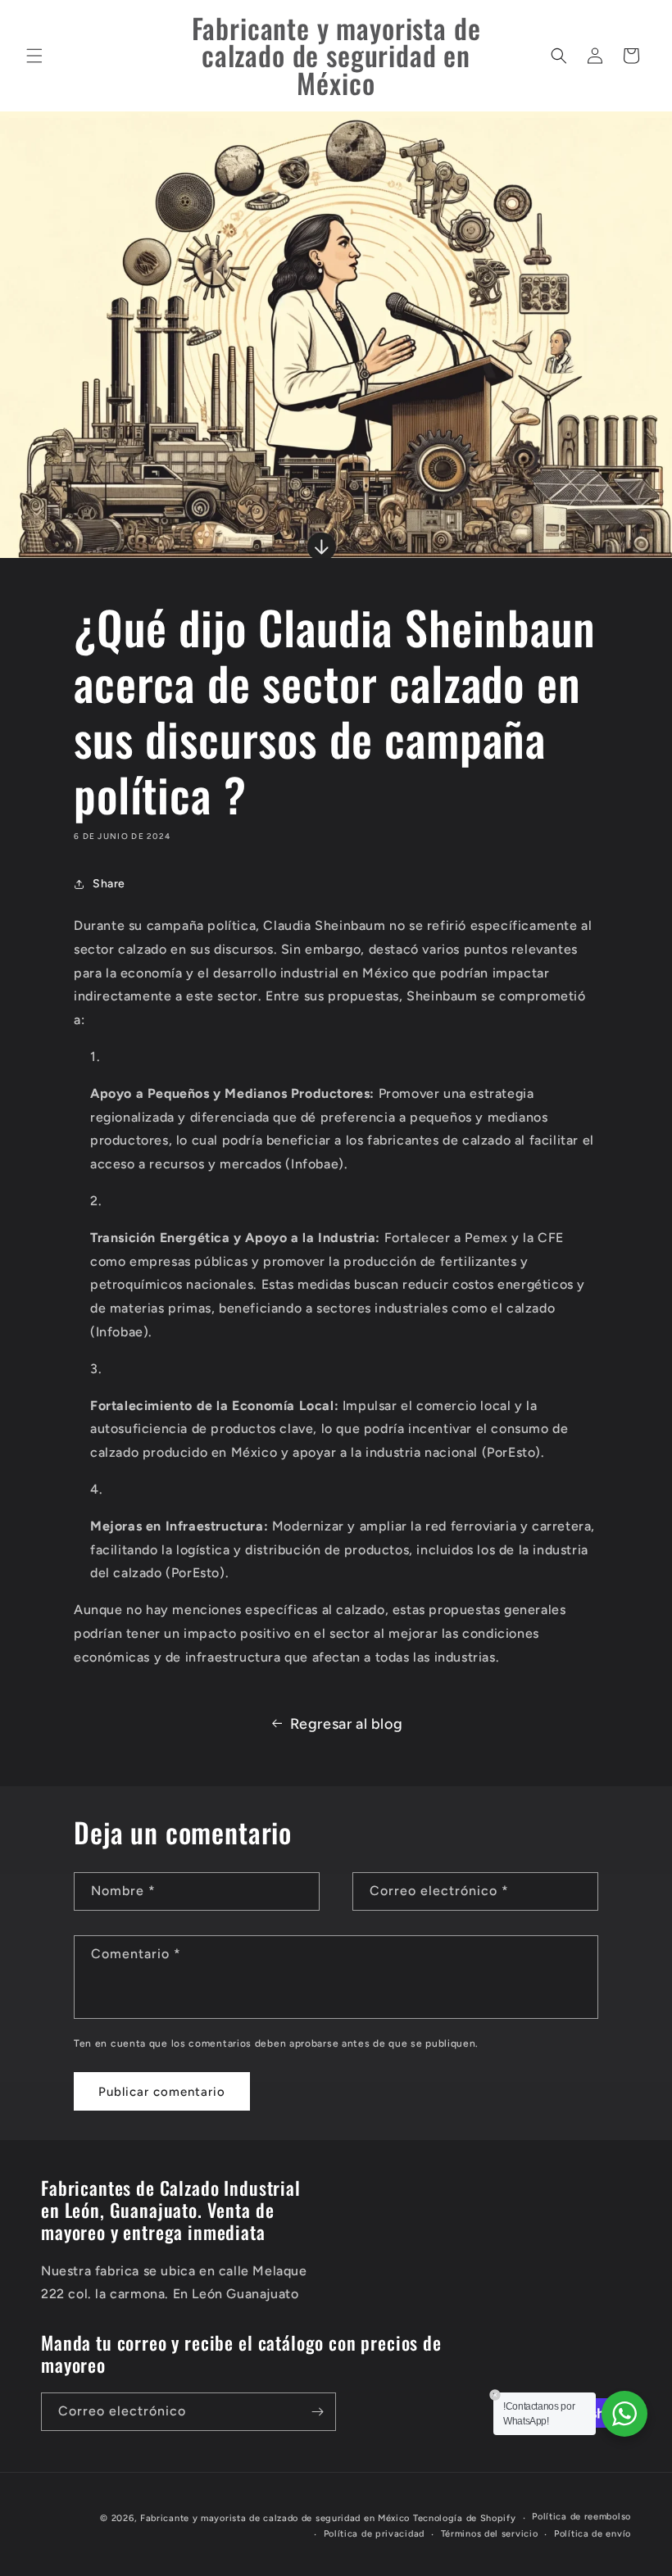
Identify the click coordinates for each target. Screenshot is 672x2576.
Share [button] (109, 884)
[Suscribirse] (317, 2412)
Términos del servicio (490, 2534)
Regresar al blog (347, 1724)
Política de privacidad (374, 2534)
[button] (34, 56)
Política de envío (593, 2534)
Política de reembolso (581, 2517)
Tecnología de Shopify (465, 2518)
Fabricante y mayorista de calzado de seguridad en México (275, 2518)
